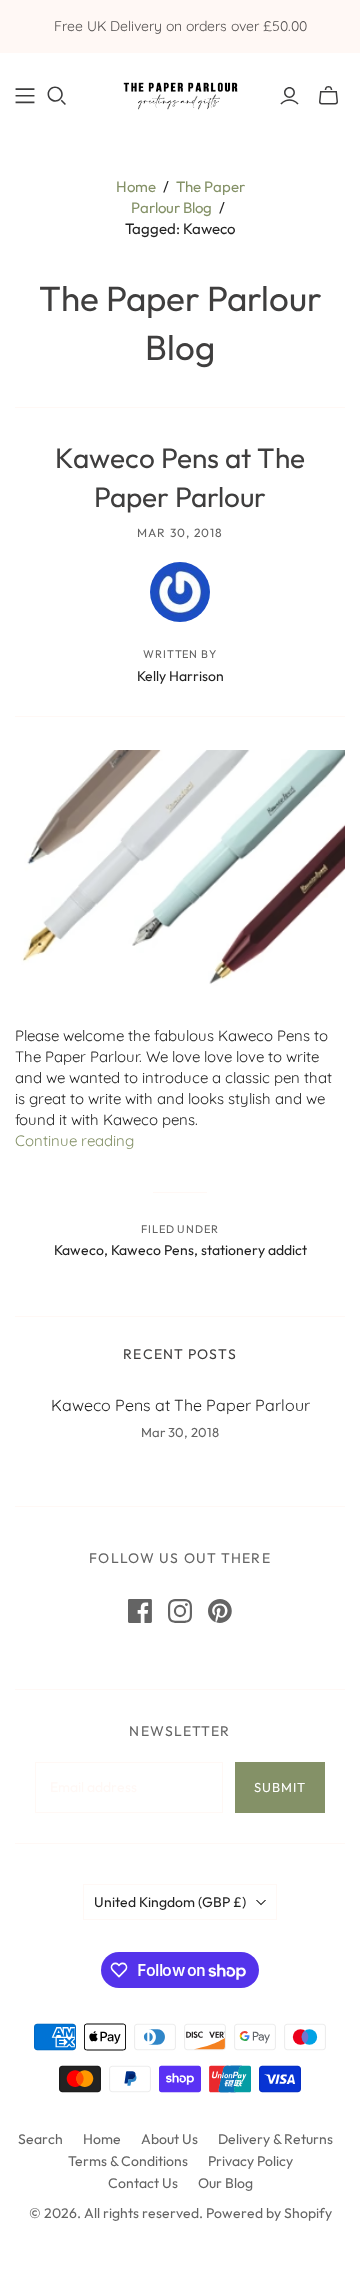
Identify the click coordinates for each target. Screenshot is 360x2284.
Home (136, 186)
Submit (280, 1787)
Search (40, 2139)
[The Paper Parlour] (180, 91)
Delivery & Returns (275, 2139)
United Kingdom (170, 1902)
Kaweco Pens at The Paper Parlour (180, 1405)
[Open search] (57, 96)
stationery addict (254, 1250)
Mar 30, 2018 (180, 532)
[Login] (289, 96)
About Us (169, 2139)
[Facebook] (140, 1611)
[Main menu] (25, 96)
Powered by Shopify (269, 2213)
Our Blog (225, 2183)
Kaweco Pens (152, 1250)
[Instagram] (180, 1611)
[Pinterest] (220, 1611)
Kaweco (79, 1250)
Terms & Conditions (128, 2161)
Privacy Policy (250, 2161)
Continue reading (74, 1140)
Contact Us (143, 2183)
